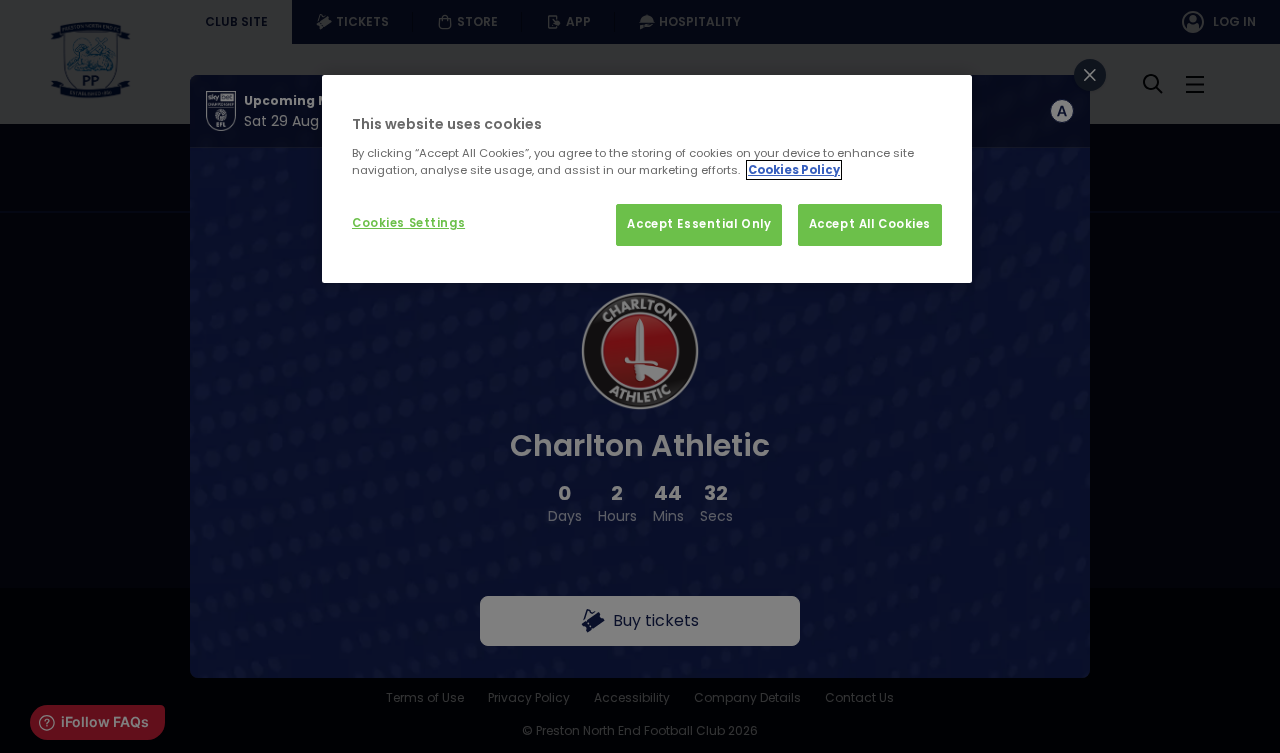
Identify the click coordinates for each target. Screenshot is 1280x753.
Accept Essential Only (699, 224)
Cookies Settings (408, 223)
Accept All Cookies (870, 224)
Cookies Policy (794, 170)
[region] (647, 179)
